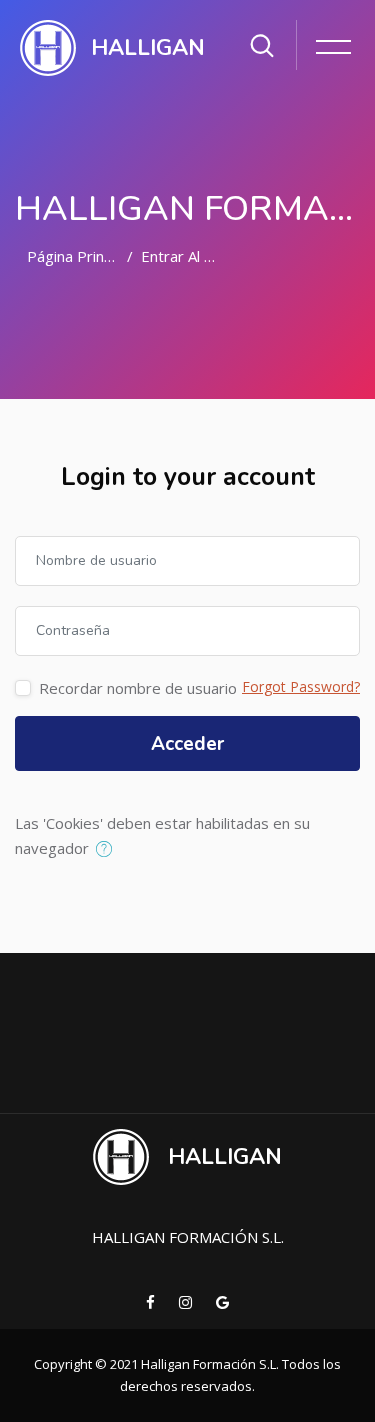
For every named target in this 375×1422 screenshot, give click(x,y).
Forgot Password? (301, 686)
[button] (108, 850)
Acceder (187, 744)
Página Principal (80, 256)
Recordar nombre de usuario (138, 688)
